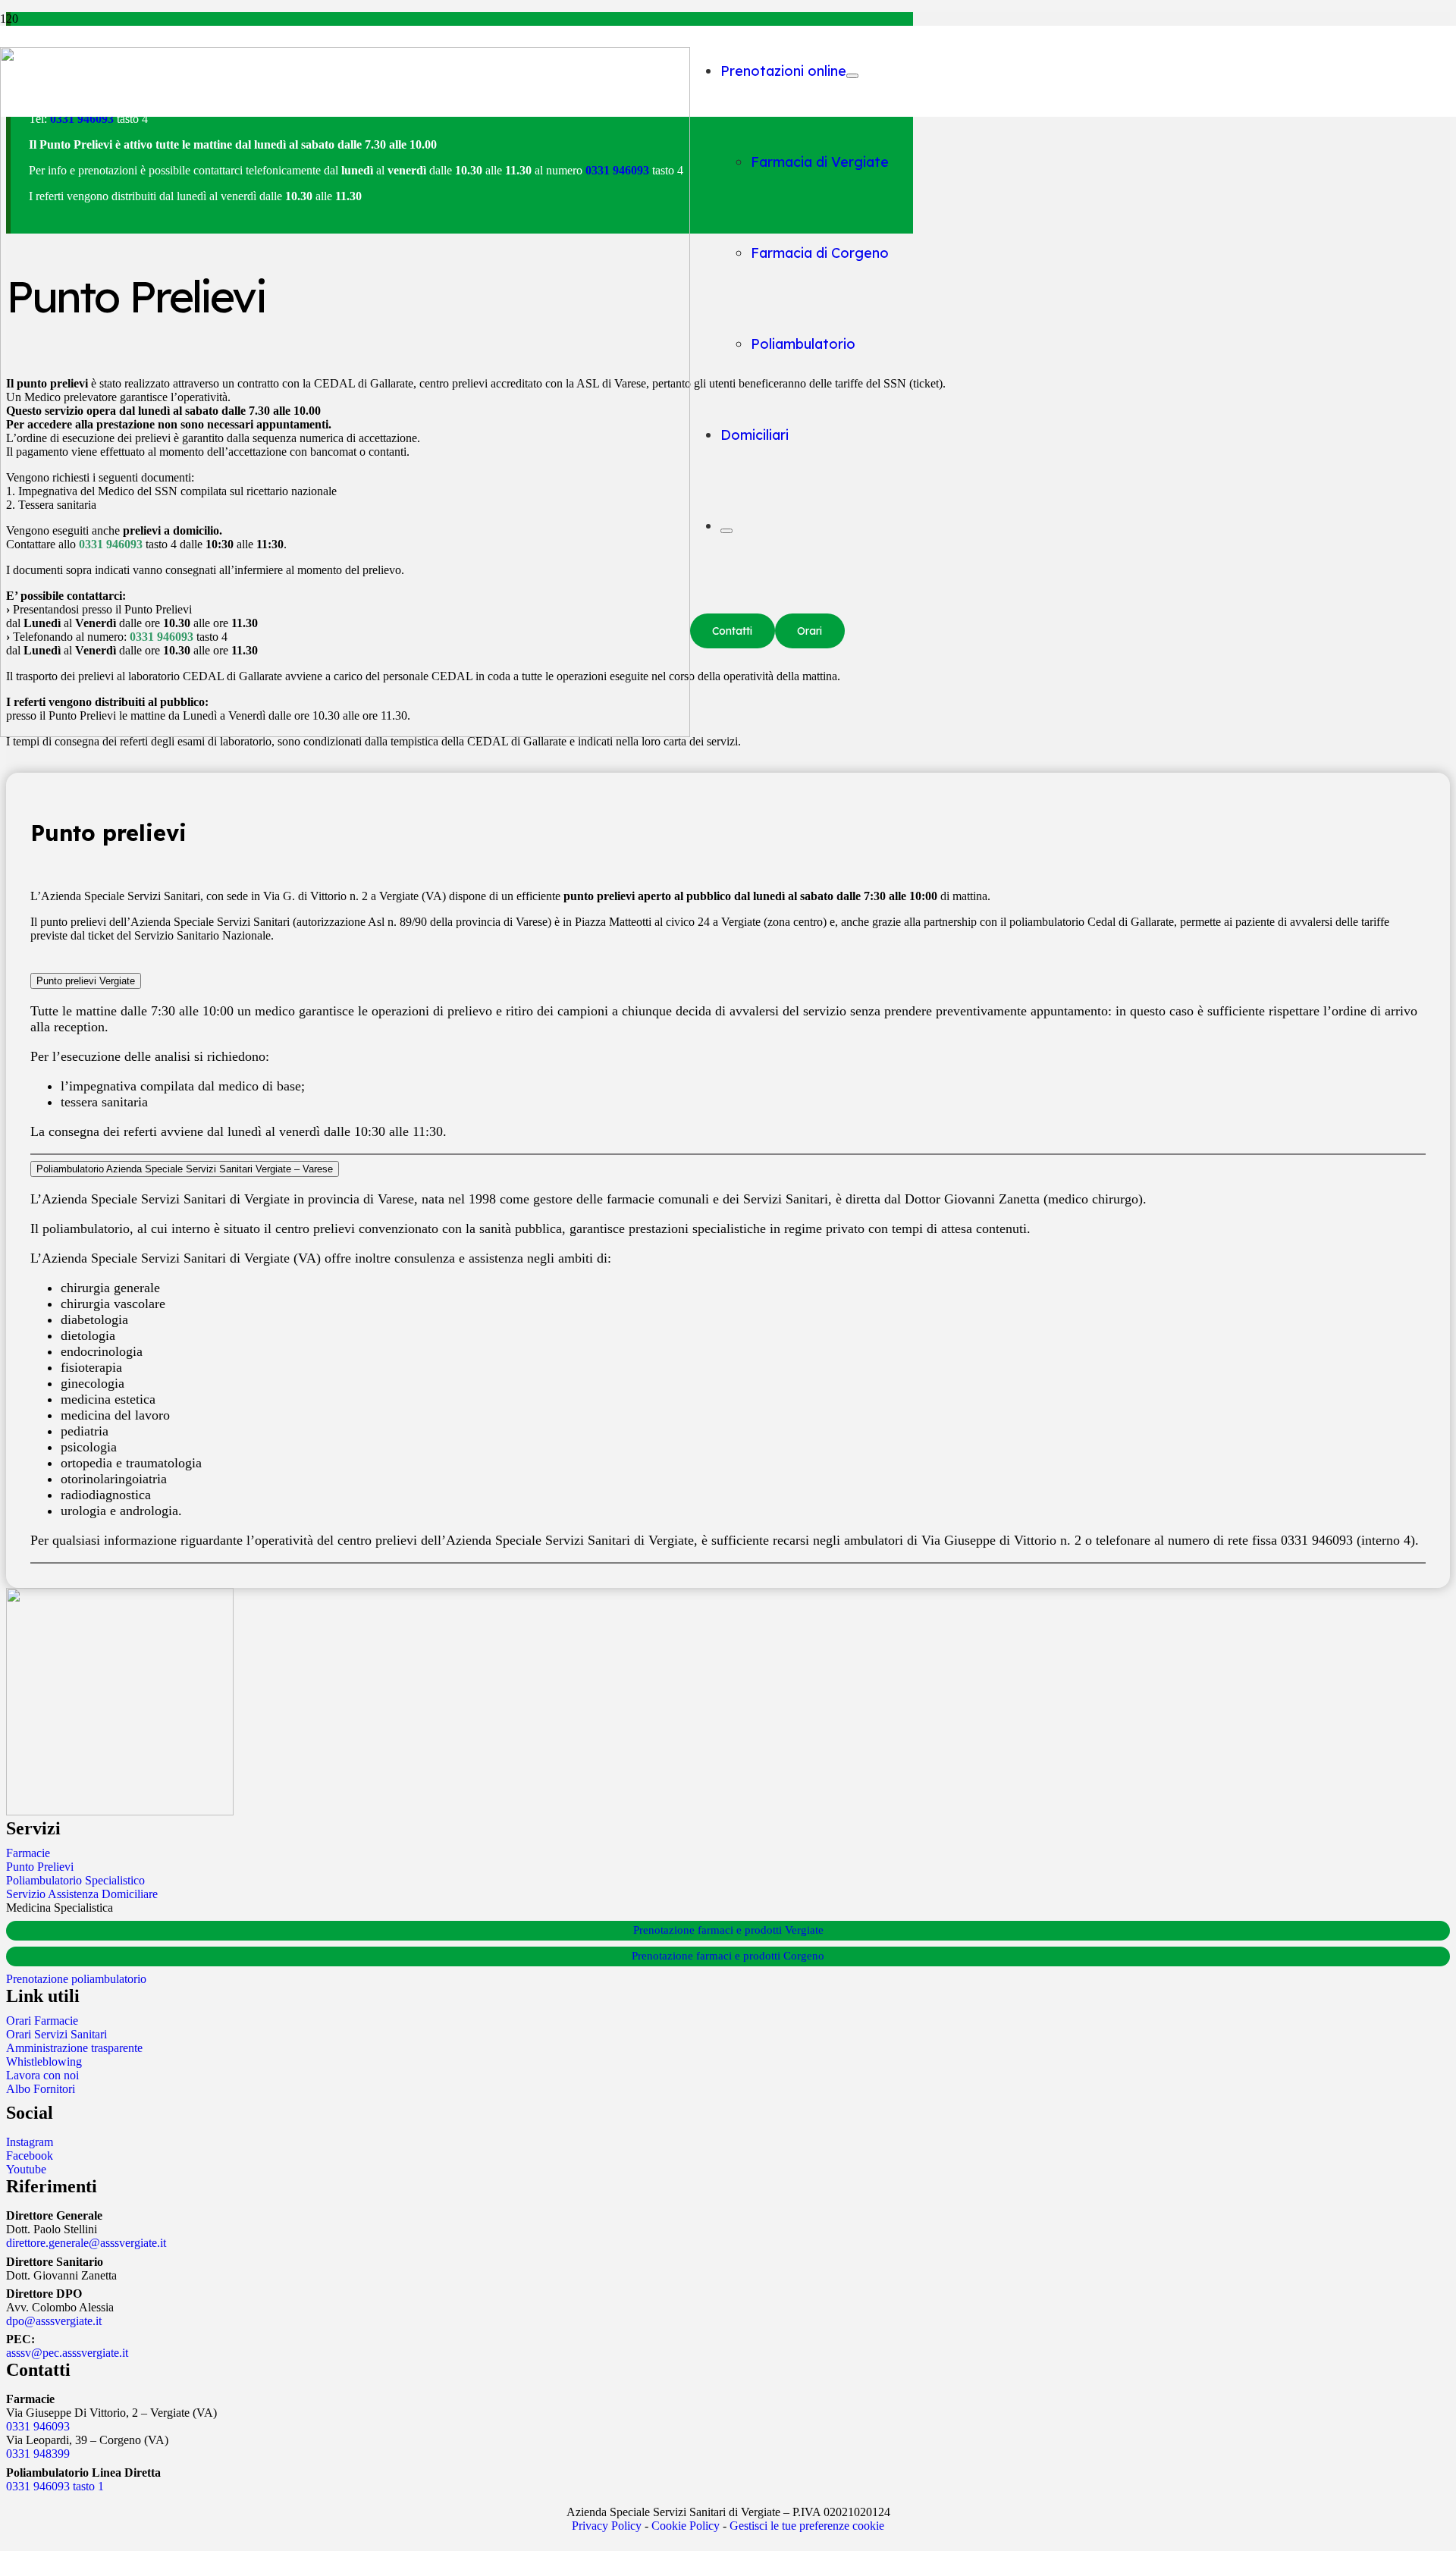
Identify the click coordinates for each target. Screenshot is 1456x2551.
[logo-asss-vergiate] (345, 733)
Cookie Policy (686, 2526)
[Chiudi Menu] (726, 531)
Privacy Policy (607, 2526)
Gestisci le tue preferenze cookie (807, 2526)
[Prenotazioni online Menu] (852, 76)
